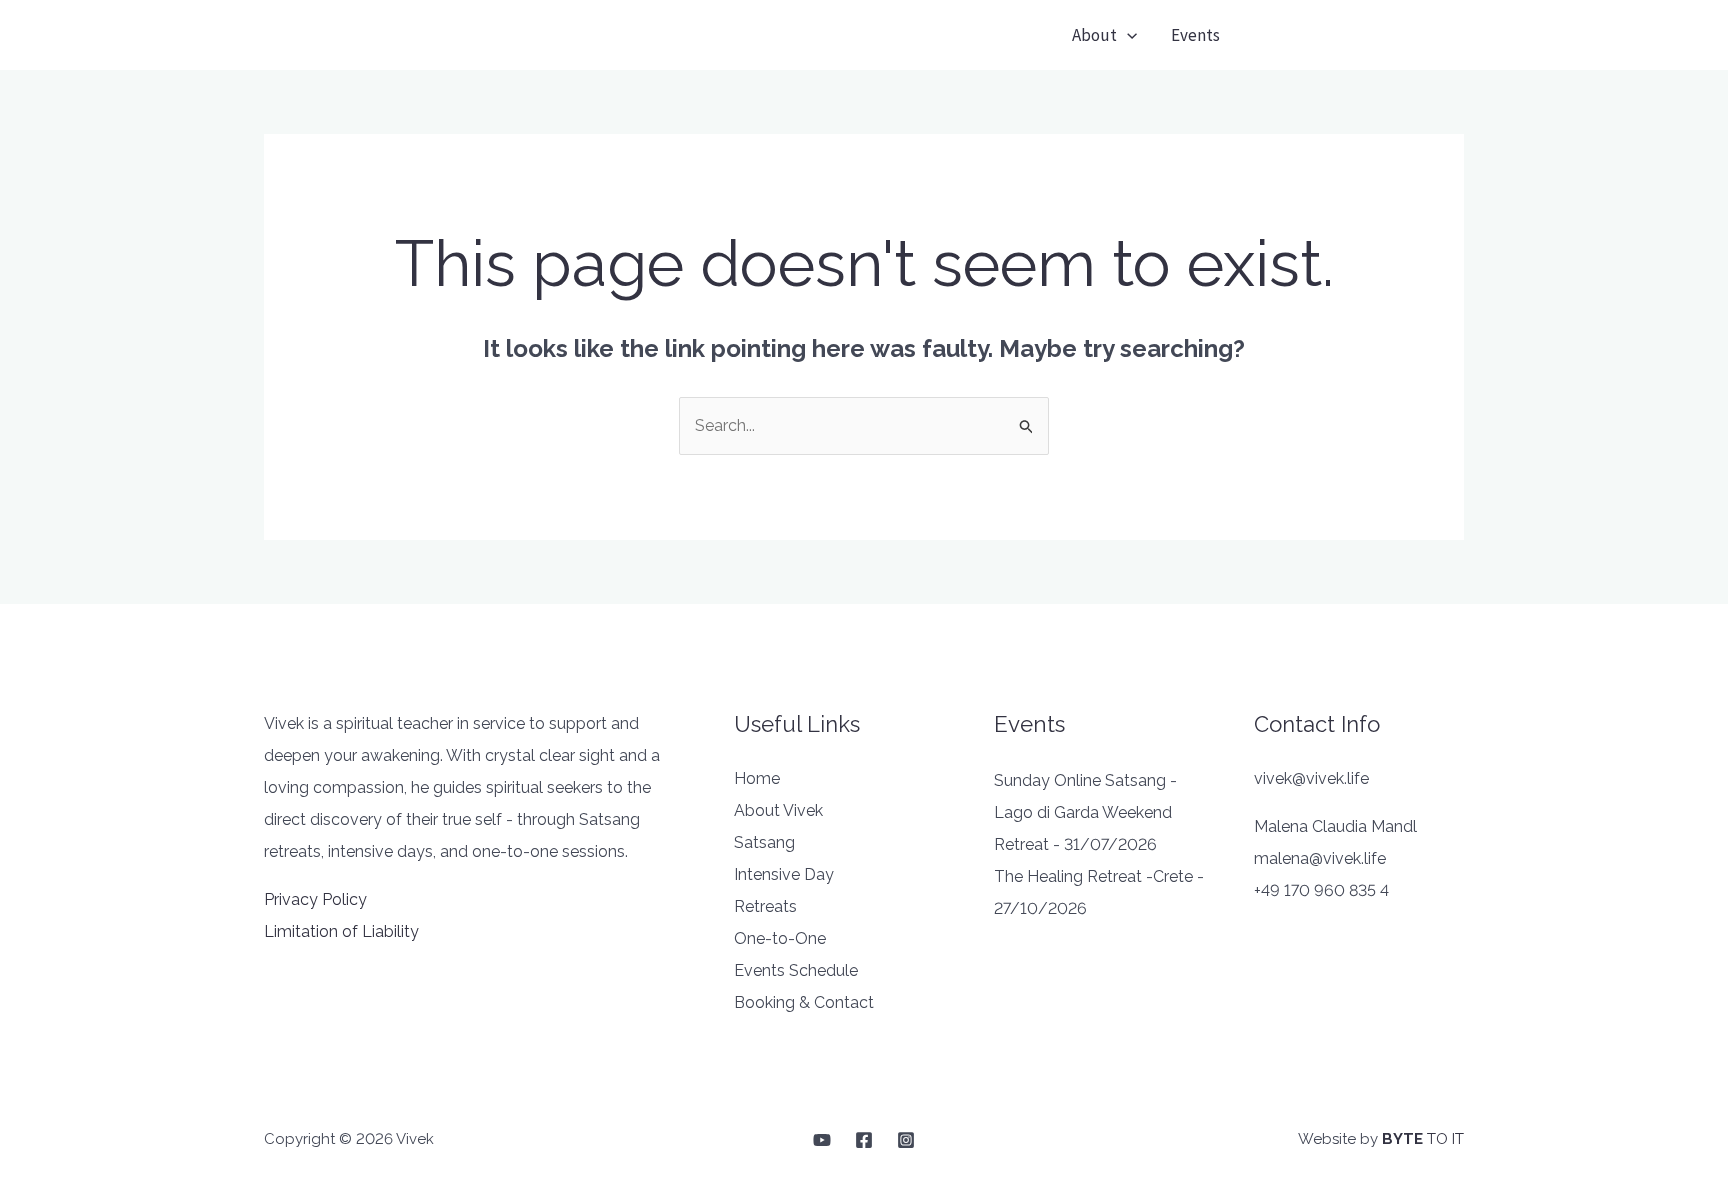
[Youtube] (822, 1140)
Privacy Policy (315, 899)
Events (1195, 35)
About (1094, 35)
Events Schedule (796, 970)
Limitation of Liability (341, 931)
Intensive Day (784, 874)
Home (757, 778)
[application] (1127, 35)
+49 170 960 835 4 (1321, 890)
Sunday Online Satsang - (1085, 780)
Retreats (765, 906)
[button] (1360, 35)
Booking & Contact (804, 1002)
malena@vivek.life (1320, 858)
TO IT (1423, 1139)
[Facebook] (864, 1140)
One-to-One (780, 938)
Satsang (764, 842)
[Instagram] (906, 1140)
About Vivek (778, 810)
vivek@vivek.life (1311, 778)
